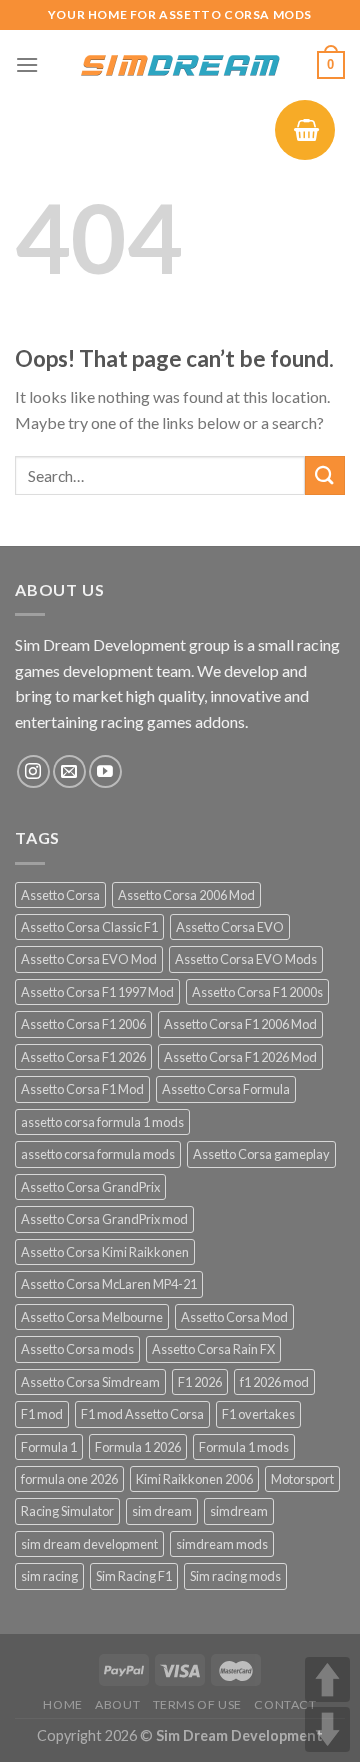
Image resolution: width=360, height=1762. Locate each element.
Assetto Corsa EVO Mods (246, 959)
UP (327, 1679)
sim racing (49, 1576)
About (117, 1704)
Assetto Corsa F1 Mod (82, 1089)
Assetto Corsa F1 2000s (257, 992)
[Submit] (325, 475)
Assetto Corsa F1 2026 (83, 1057)
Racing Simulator (67, 1511)
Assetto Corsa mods (77, 1349)
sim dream (162, 1511)
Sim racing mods (235, 1576)
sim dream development (89, 1544)
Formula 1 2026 (138, 1447)
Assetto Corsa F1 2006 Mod (240, 1024)
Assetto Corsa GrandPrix (90, 1187)
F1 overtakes (258, 1414)
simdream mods (222, 1544)
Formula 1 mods (244, 1447)
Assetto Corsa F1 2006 (83, 1024)
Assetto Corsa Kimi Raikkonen (105, 1252)
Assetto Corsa (60, 895)
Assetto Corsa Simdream (90, 1382)
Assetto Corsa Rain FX (213, 1349)
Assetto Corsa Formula (226, 1089)
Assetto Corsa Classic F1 (89, 927)
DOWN (327, 1729)
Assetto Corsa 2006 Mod (186, 895)
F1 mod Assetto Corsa (142, 1414)
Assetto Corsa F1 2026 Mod (240, 1057)
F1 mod (42, 1414)
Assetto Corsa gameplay (261, 1154)
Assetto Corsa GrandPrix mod (104, 1219)
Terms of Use (197, 1704)
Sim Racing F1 (134, 1576)
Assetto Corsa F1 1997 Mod (97, 992)
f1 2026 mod (274, 1382)
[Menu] (27, 64)
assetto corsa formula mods (98, 1154)
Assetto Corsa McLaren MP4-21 (109, 1284)
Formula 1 (49, 1447)
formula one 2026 (69, 1479)
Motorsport (302, 1479)
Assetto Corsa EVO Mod (89, 959)
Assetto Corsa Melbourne (92, 1317)
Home (62, 1704)
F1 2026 (200, 1382)
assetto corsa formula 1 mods (102, 1122)
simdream (239, 1511)
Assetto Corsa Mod (234, 1317)
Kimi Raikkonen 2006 (194, 1479)
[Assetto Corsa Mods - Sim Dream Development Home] (180, 65)
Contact (285, 1704)
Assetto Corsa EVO (230, 927)
